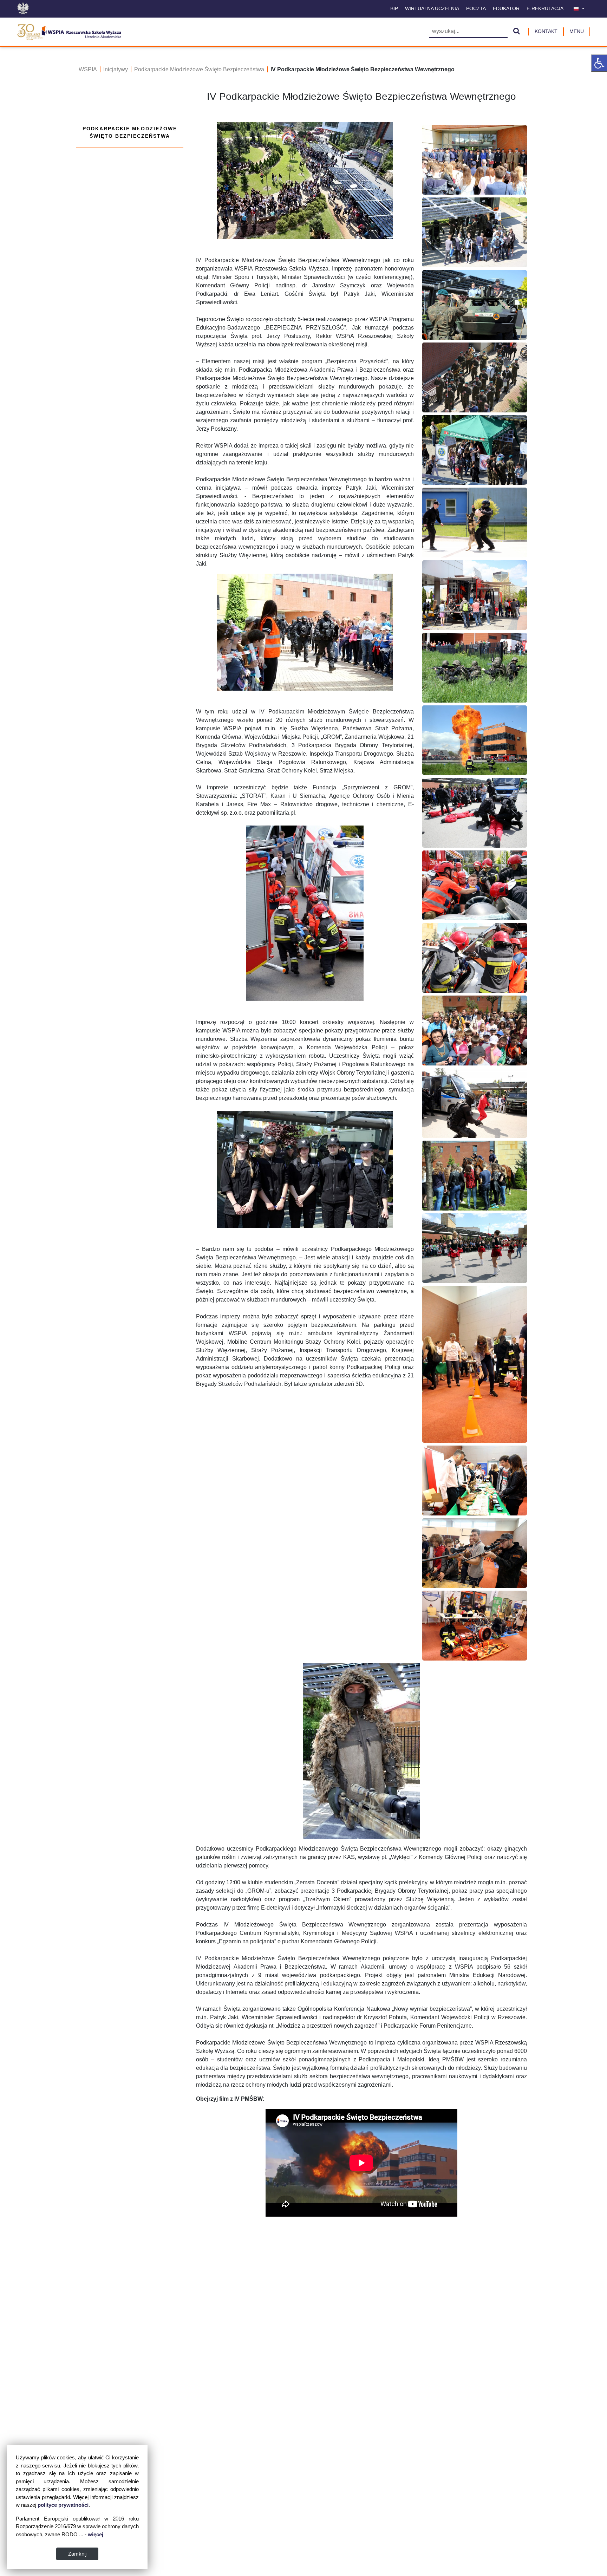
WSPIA (88, 69)
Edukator (506, 8)
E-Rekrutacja (545, 8)
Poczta (476, 8)
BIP (394, 8)
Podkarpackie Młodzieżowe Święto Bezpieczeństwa (199, 69)
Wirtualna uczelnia (432, 8)
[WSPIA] (69, 31)
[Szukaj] (517, 32)
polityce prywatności (63, 2505)
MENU (577, 31)
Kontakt (546, 31)
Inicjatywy (116, 69)
